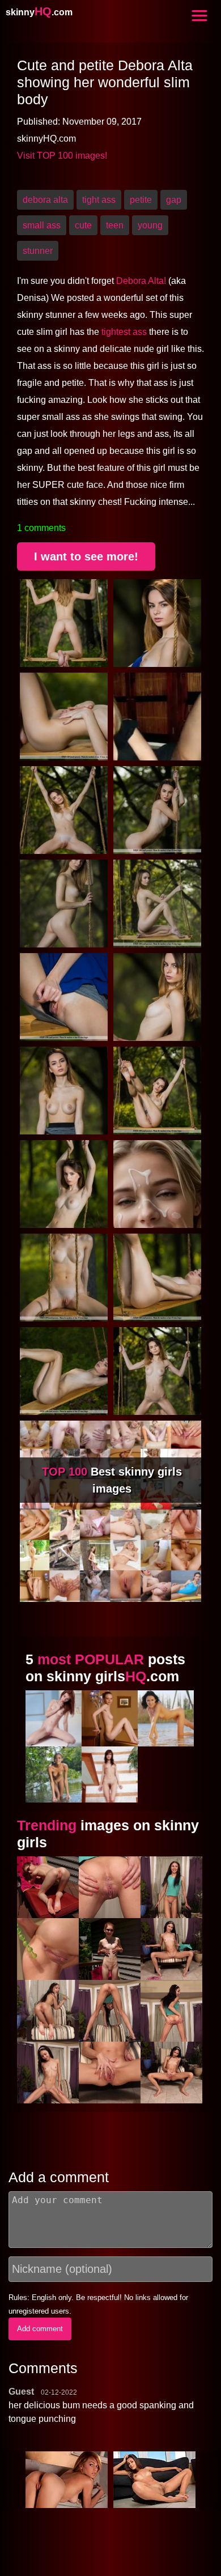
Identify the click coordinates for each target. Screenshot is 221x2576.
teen (115, 225)
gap (174, 200)
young (150, 225)
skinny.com (39, 12)
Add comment (40, 2329)
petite (141, 200)
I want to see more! (86, 556)
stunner (38, 251)
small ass (42, 225)
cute (83, 225)
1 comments (41, 528)
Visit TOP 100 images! (62, 156)
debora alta (45, 200)
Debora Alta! (141, 281)
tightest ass (124, 332)
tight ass (99, 200)
